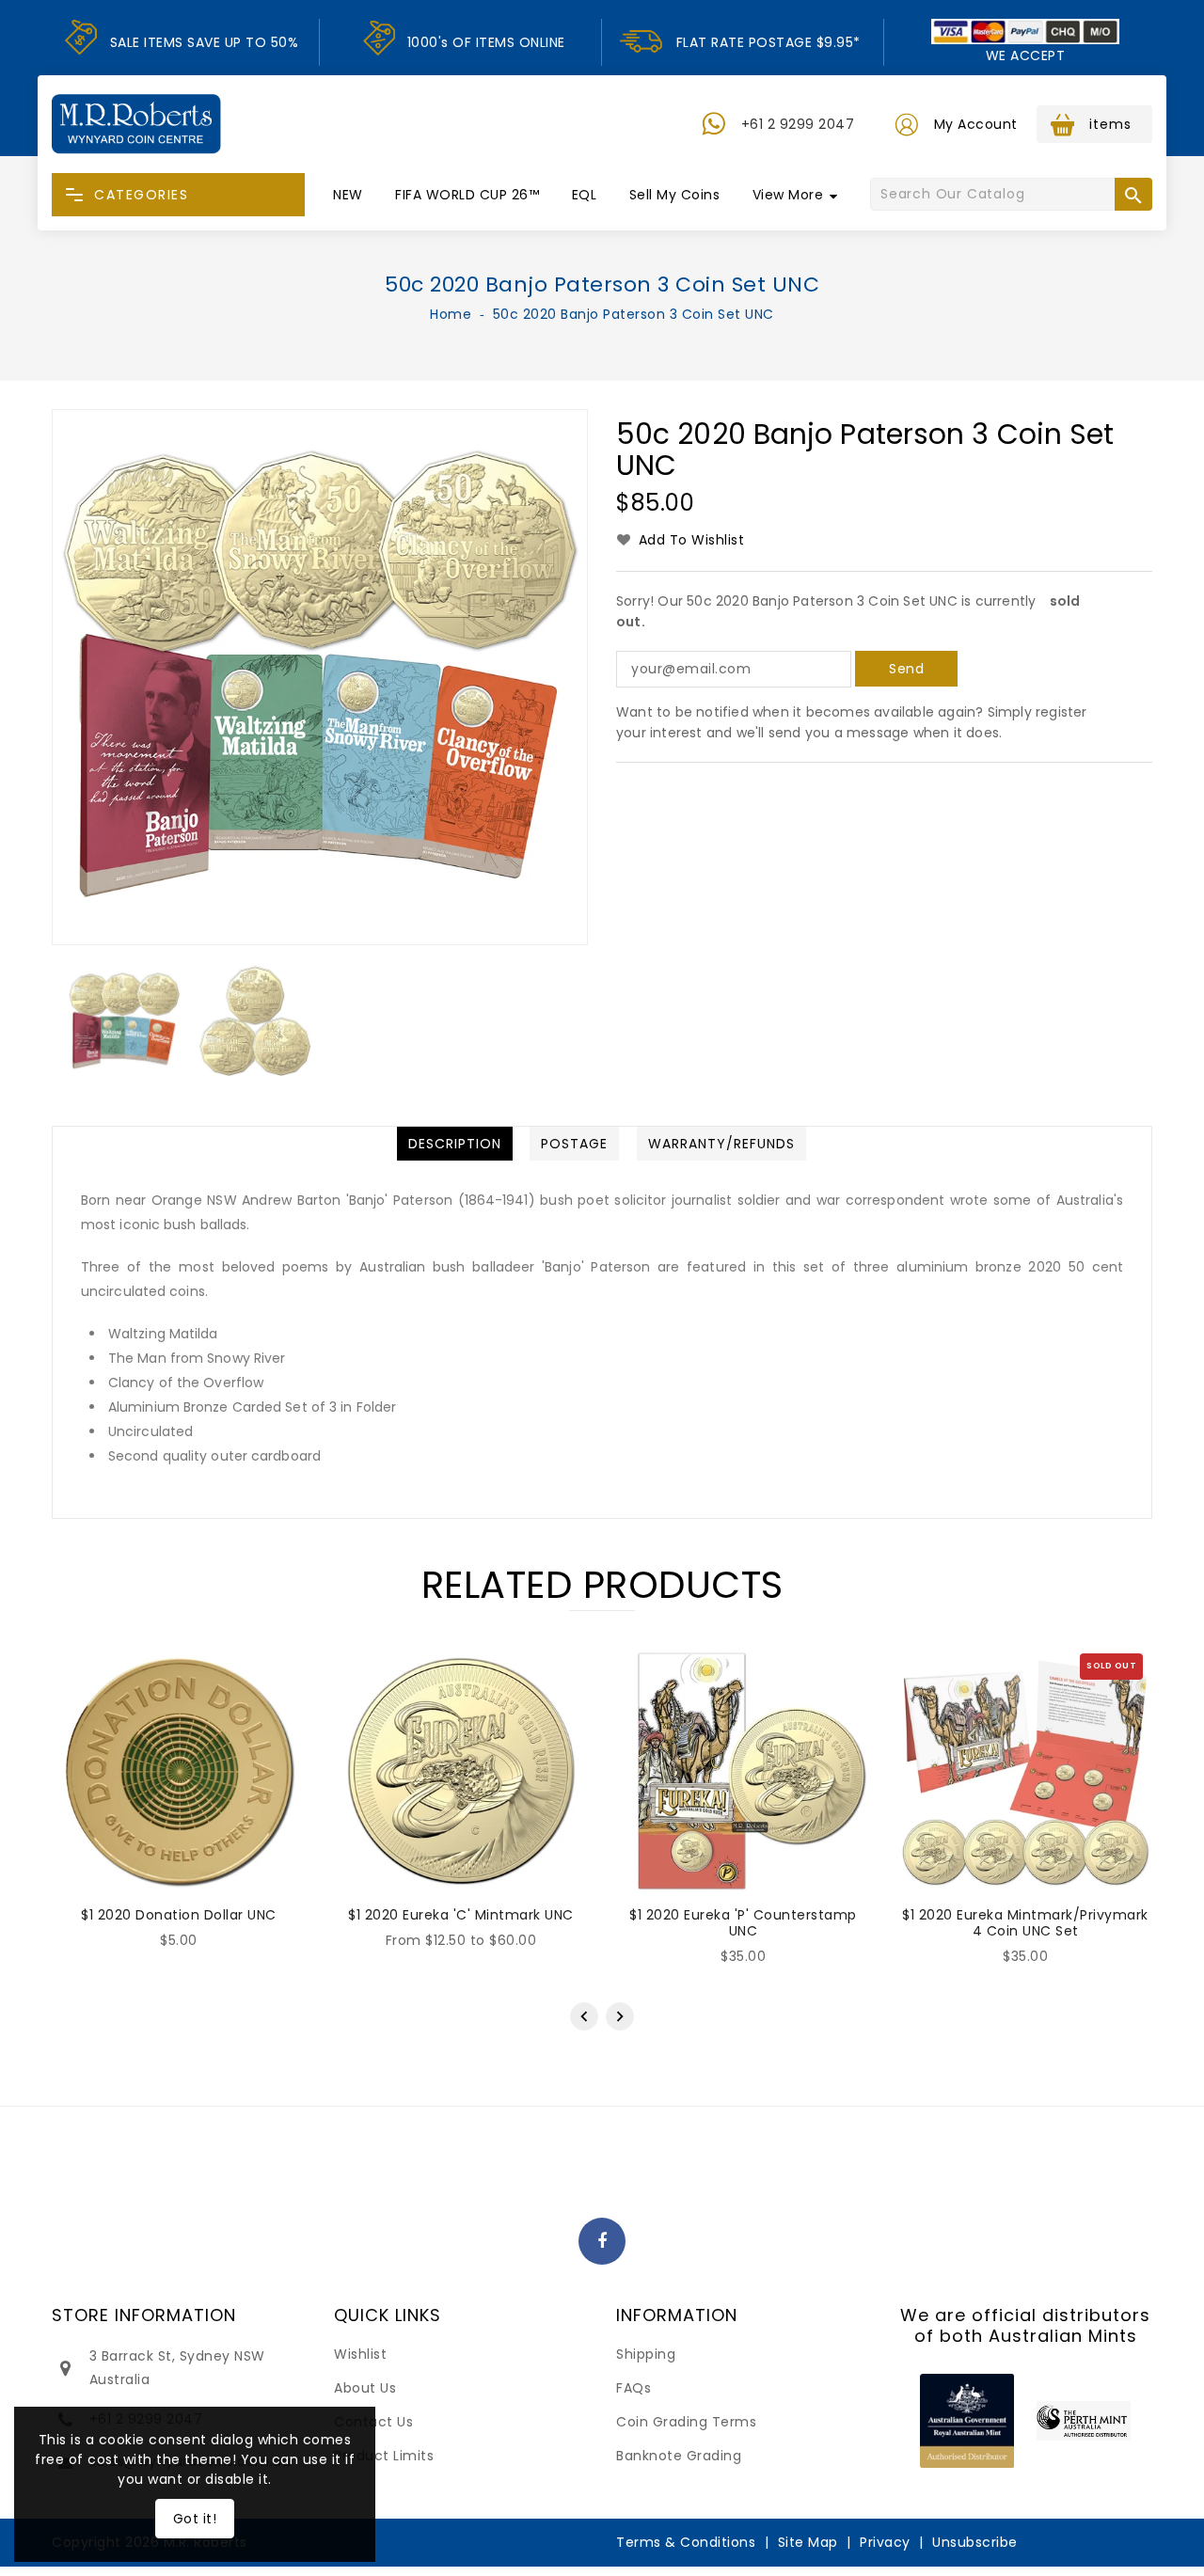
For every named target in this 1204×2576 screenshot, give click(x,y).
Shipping (646, 2354)
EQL (585, 195)
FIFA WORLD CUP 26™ (467, 195)
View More (788, 195)
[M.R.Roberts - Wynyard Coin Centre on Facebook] (602, 2242)
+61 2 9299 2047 (798, 124)
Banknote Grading (679, 2456)
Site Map (808, 2542)
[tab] (455, 1144)
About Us (365, 2388)
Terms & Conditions (686, 2542)
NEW (348, 195)
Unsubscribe (975, 2542)
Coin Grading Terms (686, 2422)
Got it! (195, 2519)
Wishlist (360, 2354)
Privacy (885, 2542)
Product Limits (384, 2456)
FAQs (634, 2388)
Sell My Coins (675, 195)
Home (451, 314)
